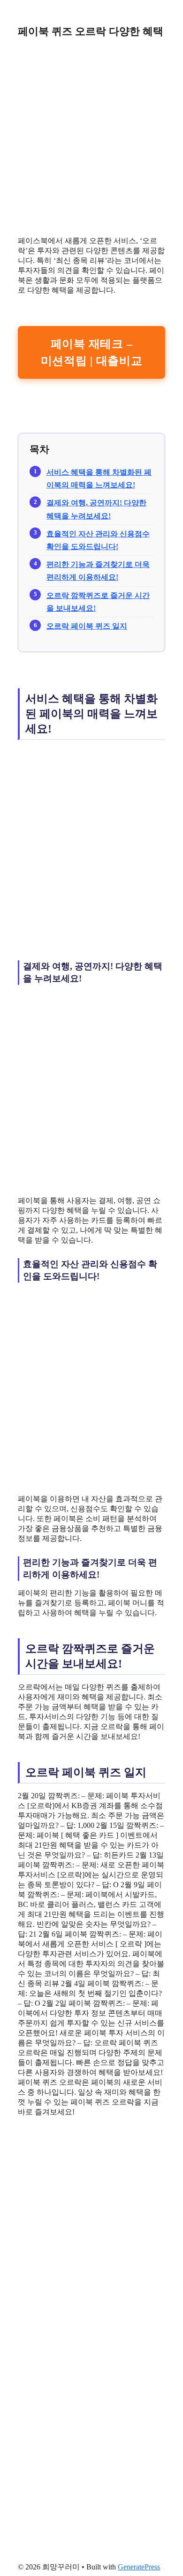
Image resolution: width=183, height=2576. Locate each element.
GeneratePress (139, 2567)
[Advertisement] (91, 137)
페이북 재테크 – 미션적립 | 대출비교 (92, 352)
